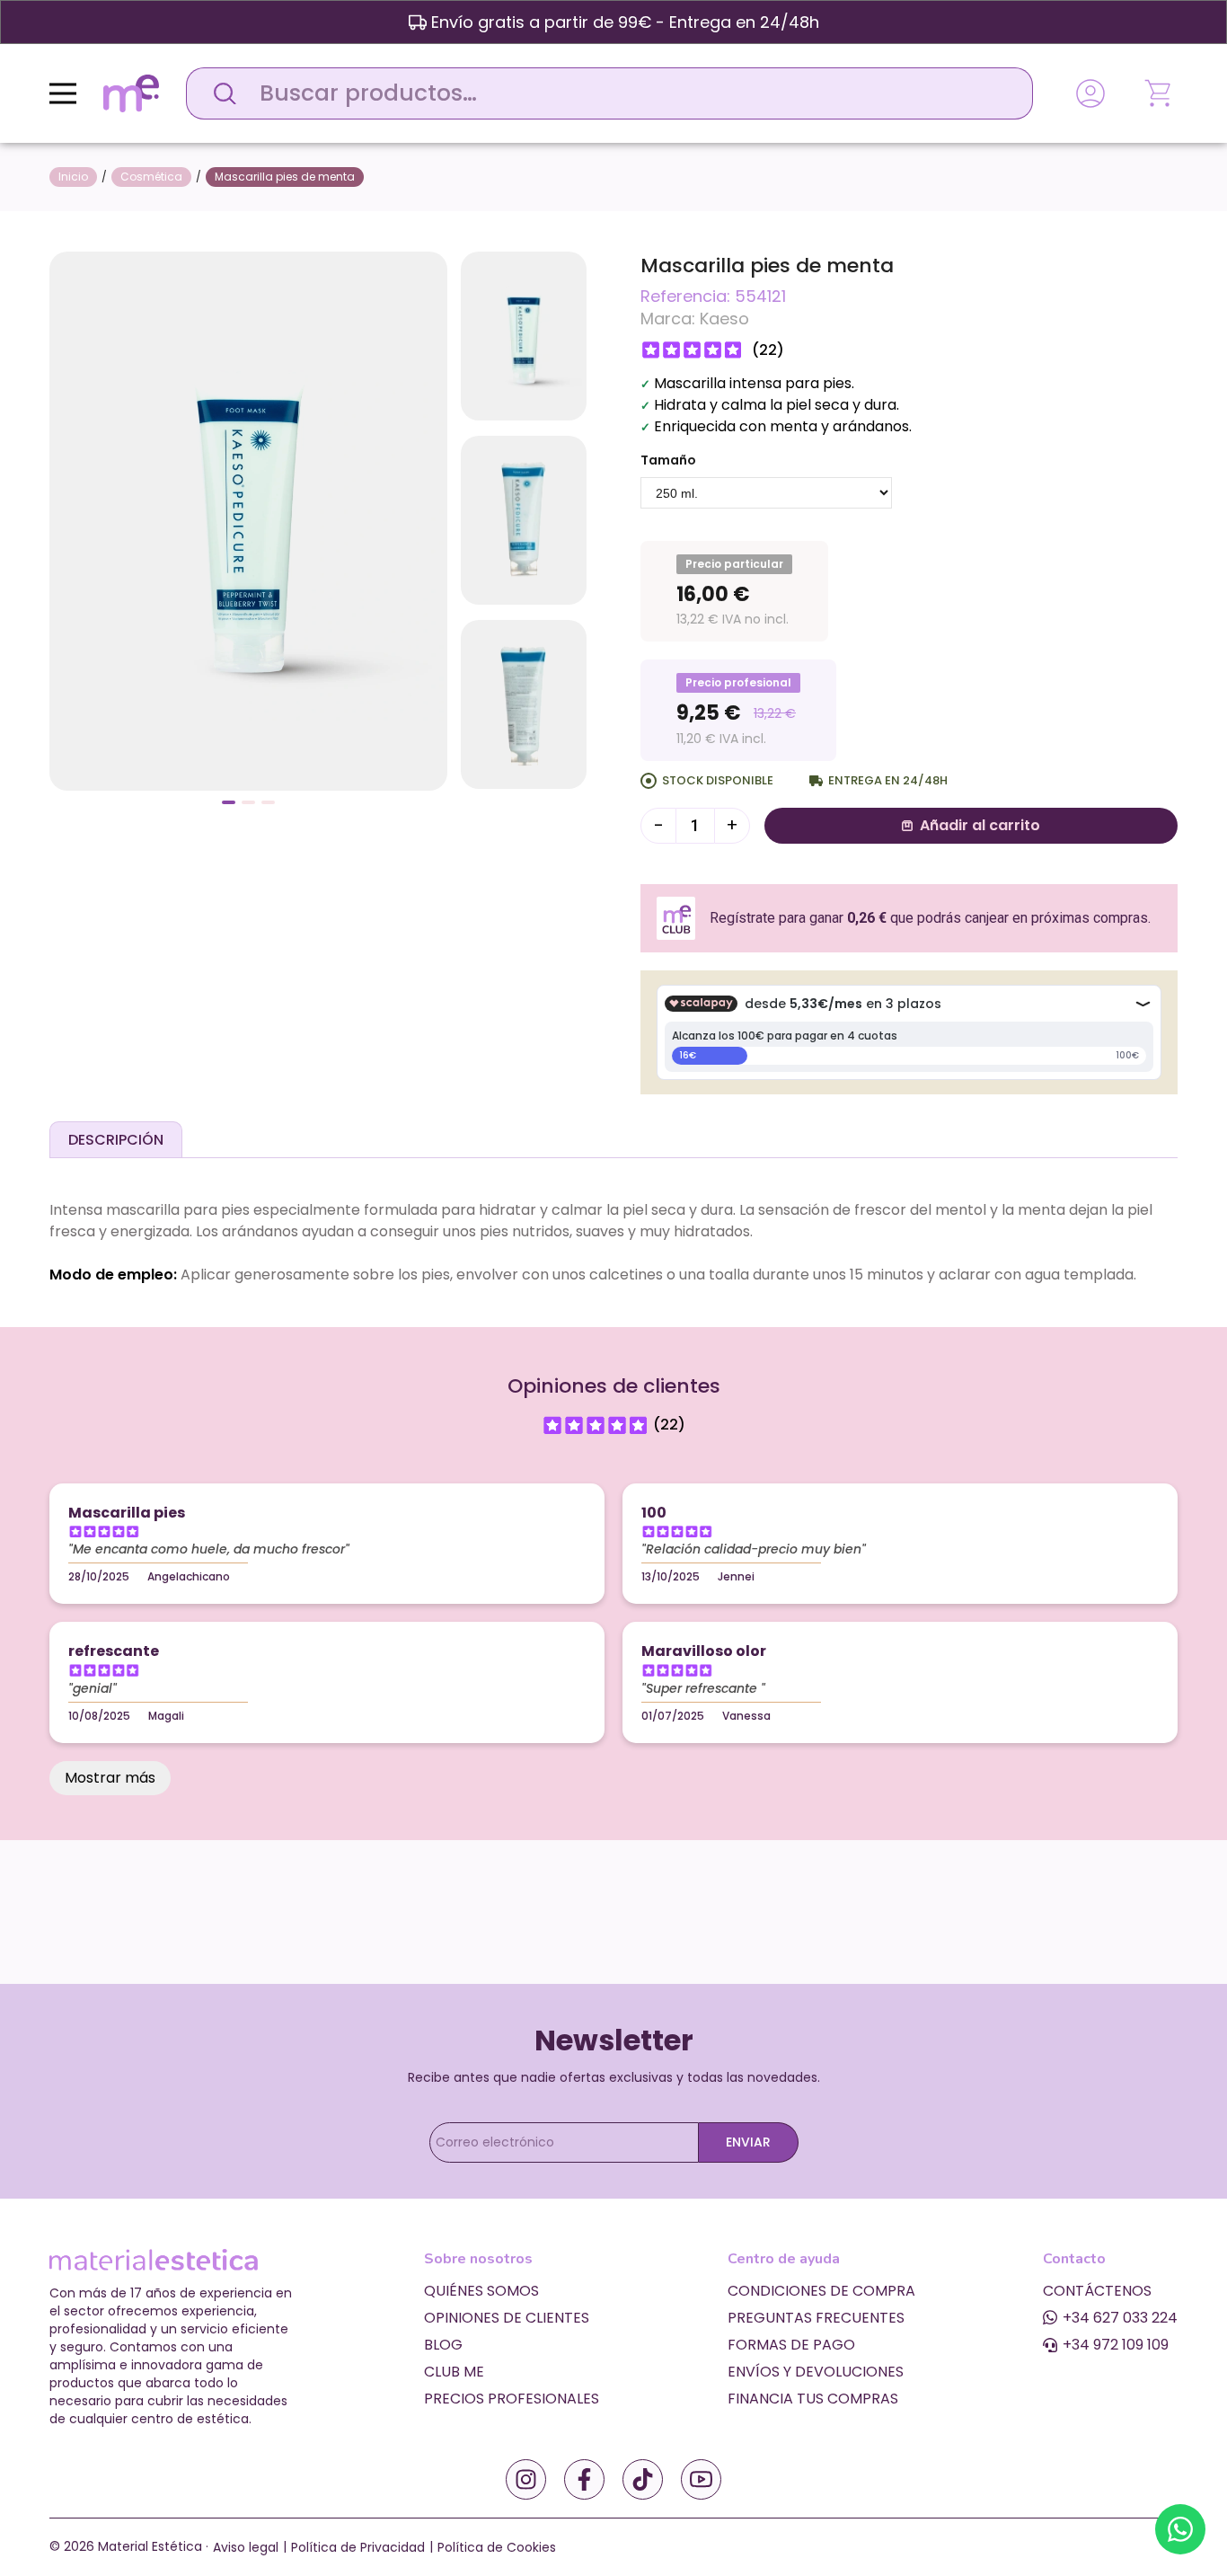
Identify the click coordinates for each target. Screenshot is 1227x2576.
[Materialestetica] (131, 92)
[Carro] (1160, 93)
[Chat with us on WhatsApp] (1180, 2529)
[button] (229, 802)
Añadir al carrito (980, 825)
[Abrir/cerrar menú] (63, 93)
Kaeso (724, 319)
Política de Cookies (497, 2547)
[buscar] (220, 93)
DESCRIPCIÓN (116, 1140)
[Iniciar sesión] (1090, 93)
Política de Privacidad (358, 2547)
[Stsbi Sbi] (526, 2479)
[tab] (116, 1139)
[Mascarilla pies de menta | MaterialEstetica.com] (248, 520)
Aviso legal (246, 2547)
